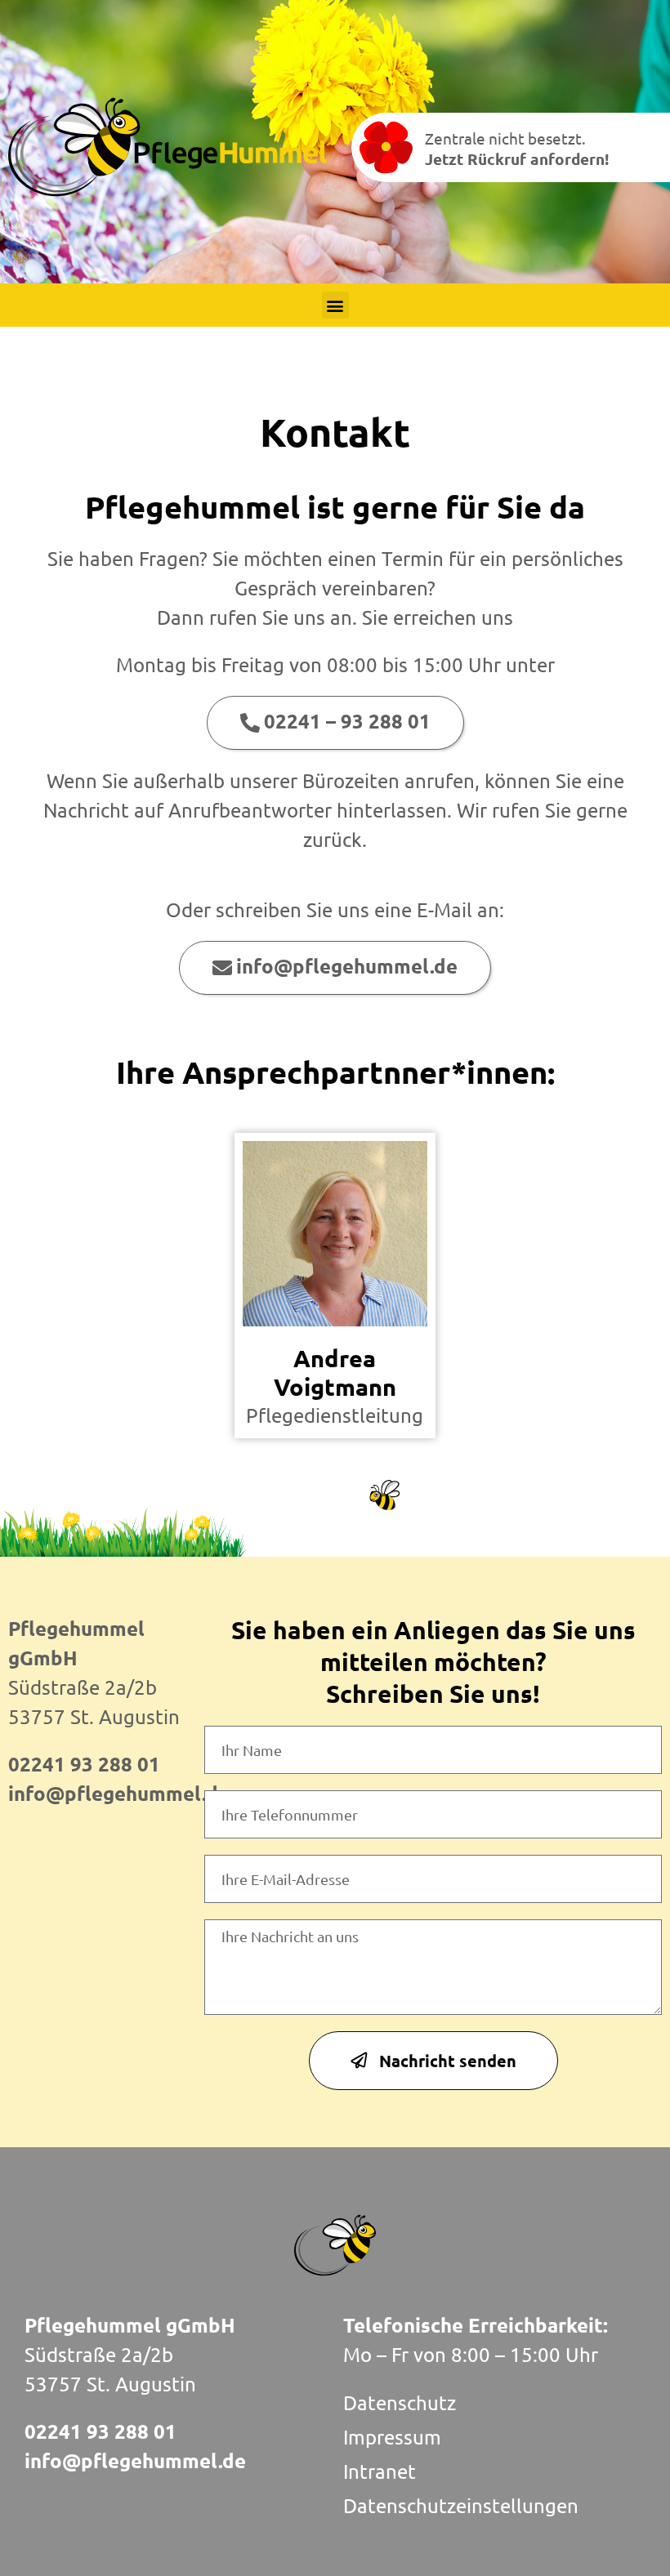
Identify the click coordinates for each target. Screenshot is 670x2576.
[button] (335, 305)
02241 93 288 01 (84, 1764)
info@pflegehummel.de (119, 1793)
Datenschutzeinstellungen (461, 2505)
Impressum (392, 2437)
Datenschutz (400, 2402)
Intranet (380, 2471)
